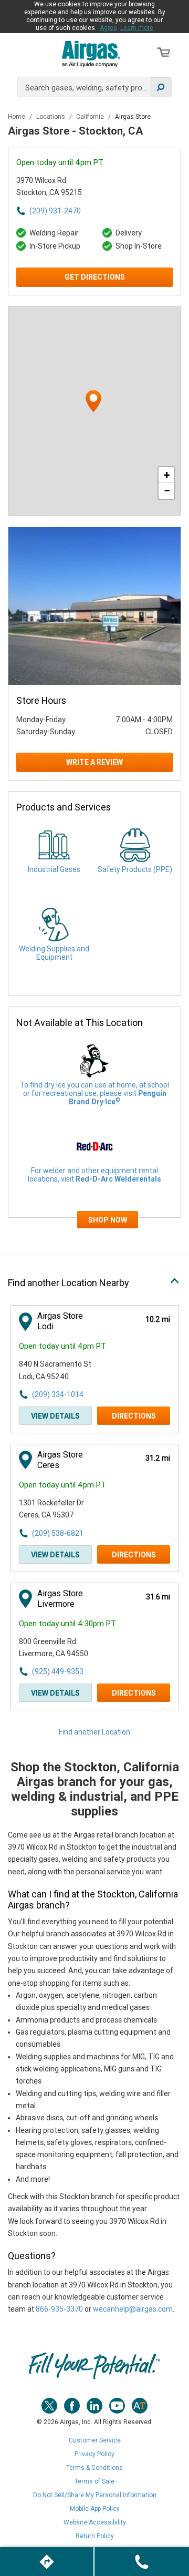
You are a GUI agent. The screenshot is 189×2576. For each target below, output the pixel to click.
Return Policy (95, 2536)
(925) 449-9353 (58, 1671)
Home (17, 117)
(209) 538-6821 (58, 1533)
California (91, 117)
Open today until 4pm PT (60, 162)
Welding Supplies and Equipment (54, 953)
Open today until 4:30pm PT (67, 1624)
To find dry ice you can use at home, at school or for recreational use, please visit (94, 1093)
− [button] (167, 491)
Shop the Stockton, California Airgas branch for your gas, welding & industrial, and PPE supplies (95, 1789)
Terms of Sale (94, 2481)
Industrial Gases (54, 869)
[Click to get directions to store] (47, 2562)
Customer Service (95, 2440)
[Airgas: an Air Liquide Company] (91, 54)
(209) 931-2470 (55, 211)
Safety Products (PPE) (135, 869)
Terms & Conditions (94, 2468)
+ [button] (167, 475)
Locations (51, 117)
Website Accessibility (95, 2522)
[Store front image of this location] (94, 606)
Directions (134, 1416)
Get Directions (95, 277)
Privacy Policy (94, 2454)
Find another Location (94, 1732)
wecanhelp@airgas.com (133, 2309)
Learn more (137, 28)
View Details (55, 1416)
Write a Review (94, 762)
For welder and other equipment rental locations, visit (94, 1175)
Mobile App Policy (95, 2509)
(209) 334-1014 (58, 1394)
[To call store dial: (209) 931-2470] (142, 2562)
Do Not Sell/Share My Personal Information (95, 2495)
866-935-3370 (59, 2309)
